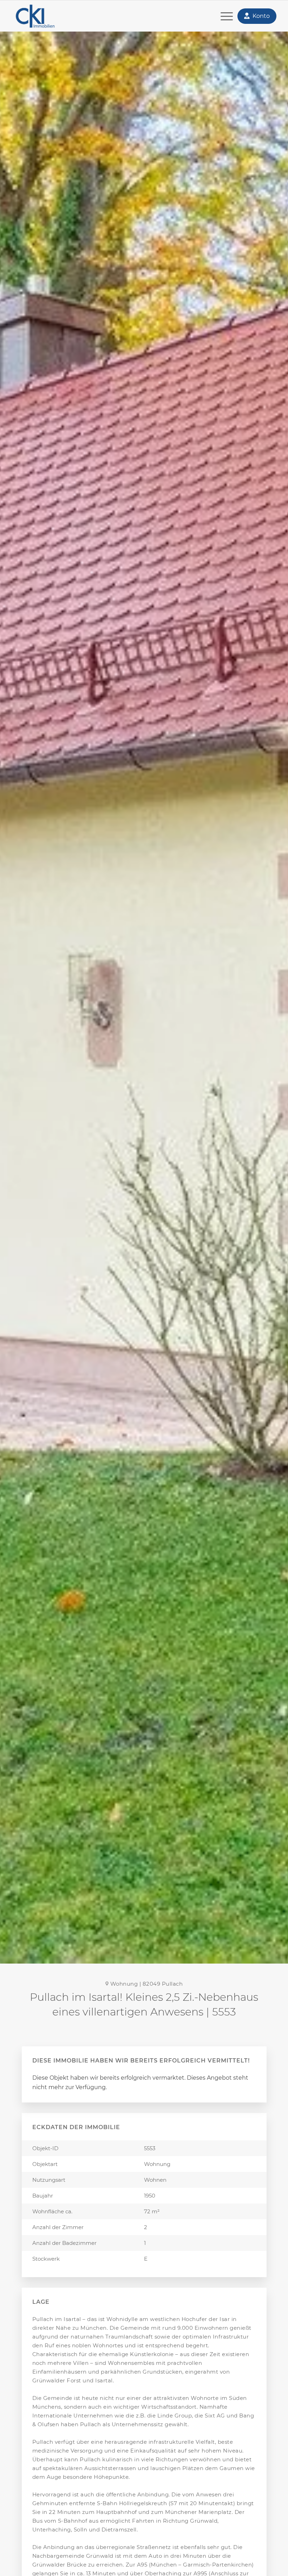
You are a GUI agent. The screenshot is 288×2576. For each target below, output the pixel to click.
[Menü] (223, 16)
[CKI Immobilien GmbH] (46, 16)
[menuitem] (223, 16)
